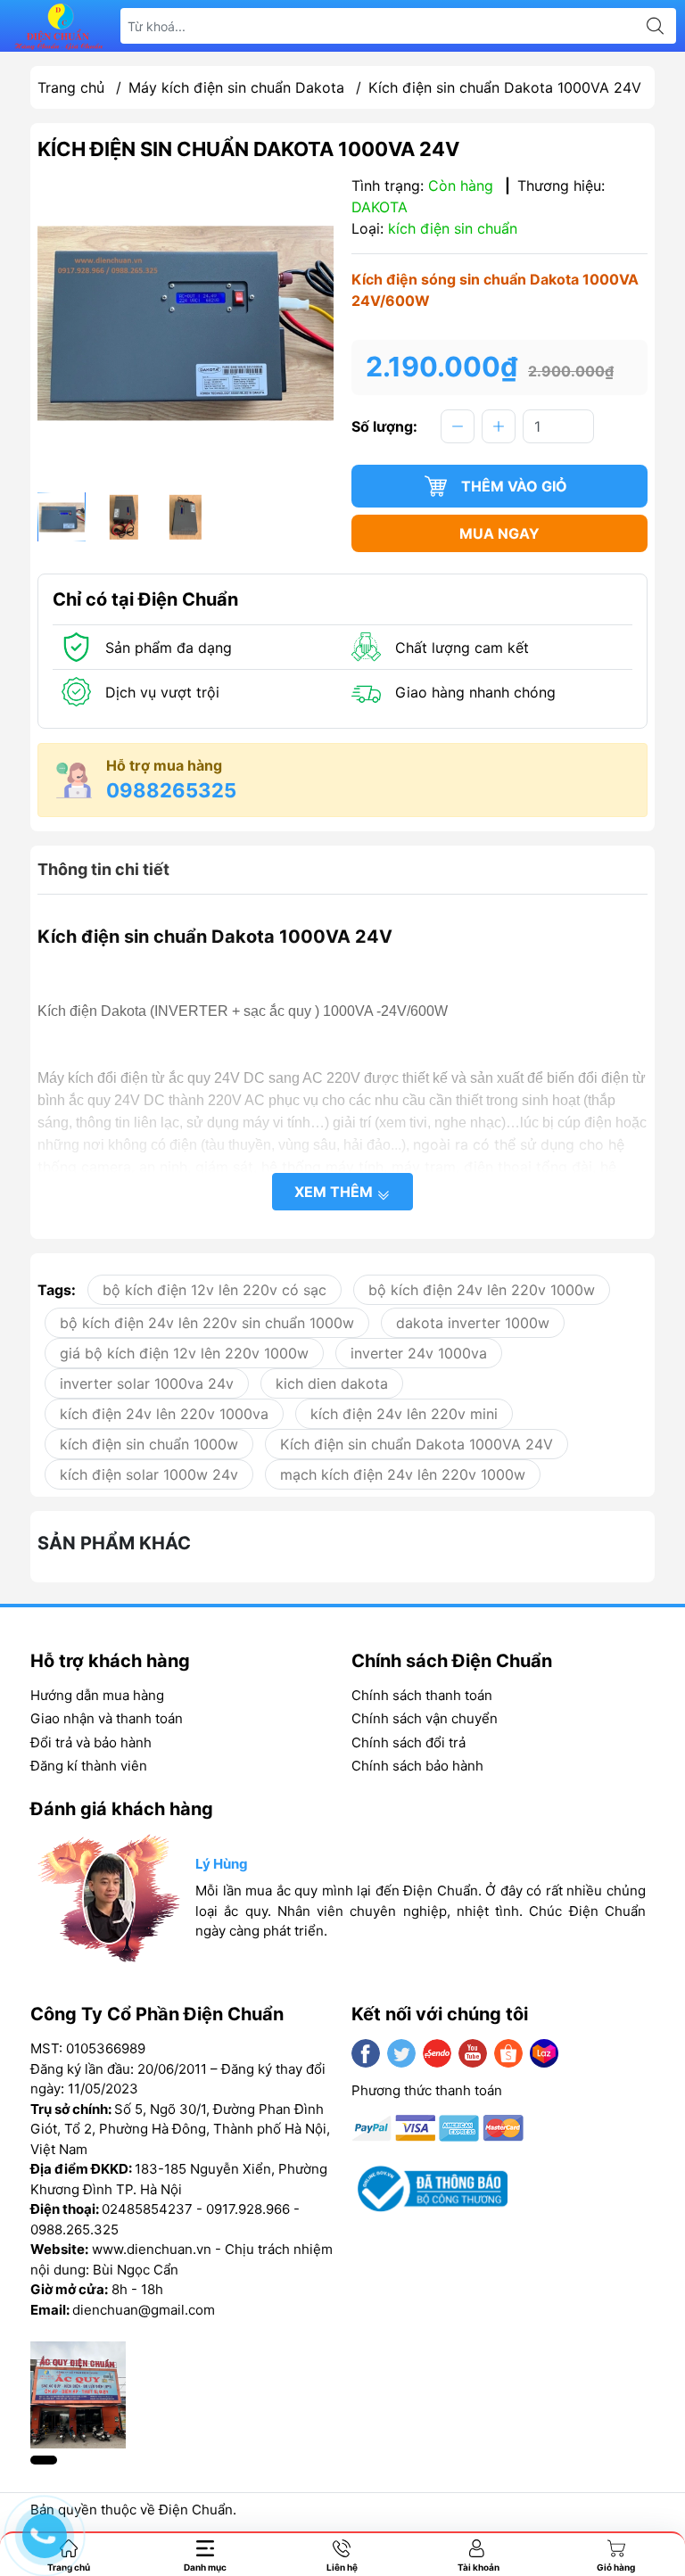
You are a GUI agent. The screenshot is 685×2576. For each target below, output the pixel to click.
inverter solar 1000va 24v (147, 1383)
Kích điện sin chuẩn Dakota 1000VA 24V (417, 1444)
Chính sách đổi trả (409, 1742)
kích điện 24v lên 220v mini (404, 1414)
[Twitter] (401, 2053)
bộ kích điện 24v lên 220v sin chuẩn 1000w (207, 1323)
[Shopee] (508, 2053)
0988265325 (171, 790)
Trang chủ (71, 87)
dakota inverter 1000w (473, 1323)
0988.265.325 (74, 2229)
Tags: (57, 1290)
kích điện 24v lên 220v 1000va (164, 1414)
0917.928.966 (248, 2209)
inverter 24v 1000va (419, 1353)
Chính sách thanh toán (422, 1695)
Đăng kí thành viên (89, 1766)
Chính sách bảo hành (417, 1766)
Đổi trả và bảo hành (91, 1742)
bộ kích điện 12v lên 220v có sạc (215, 1290)
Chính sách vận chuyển (425, 1718)
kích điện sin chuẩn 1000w (149, 1444)
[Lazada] (544, 2053)
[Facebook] (366, 2053)
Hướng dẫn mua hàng (97, 1695)
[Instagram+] (437, 2053)
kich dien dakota (332, 1383)
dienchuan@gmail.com (144, 2310)
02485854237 (147, 2209)
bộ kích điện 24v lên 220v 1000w (482, 1290)
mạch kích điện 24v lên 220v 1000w (403, 1474)
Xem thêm (335, 1192)
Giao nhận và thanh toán (107, 1718)
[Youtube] (473, 2053)
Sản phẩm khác (114, 1543)
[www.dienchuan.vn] (59, 26)
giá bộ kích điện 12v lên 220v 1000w (184, 1353)
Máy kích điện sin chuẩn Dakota (236, 87)
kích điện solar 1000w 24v (149, 1474)
